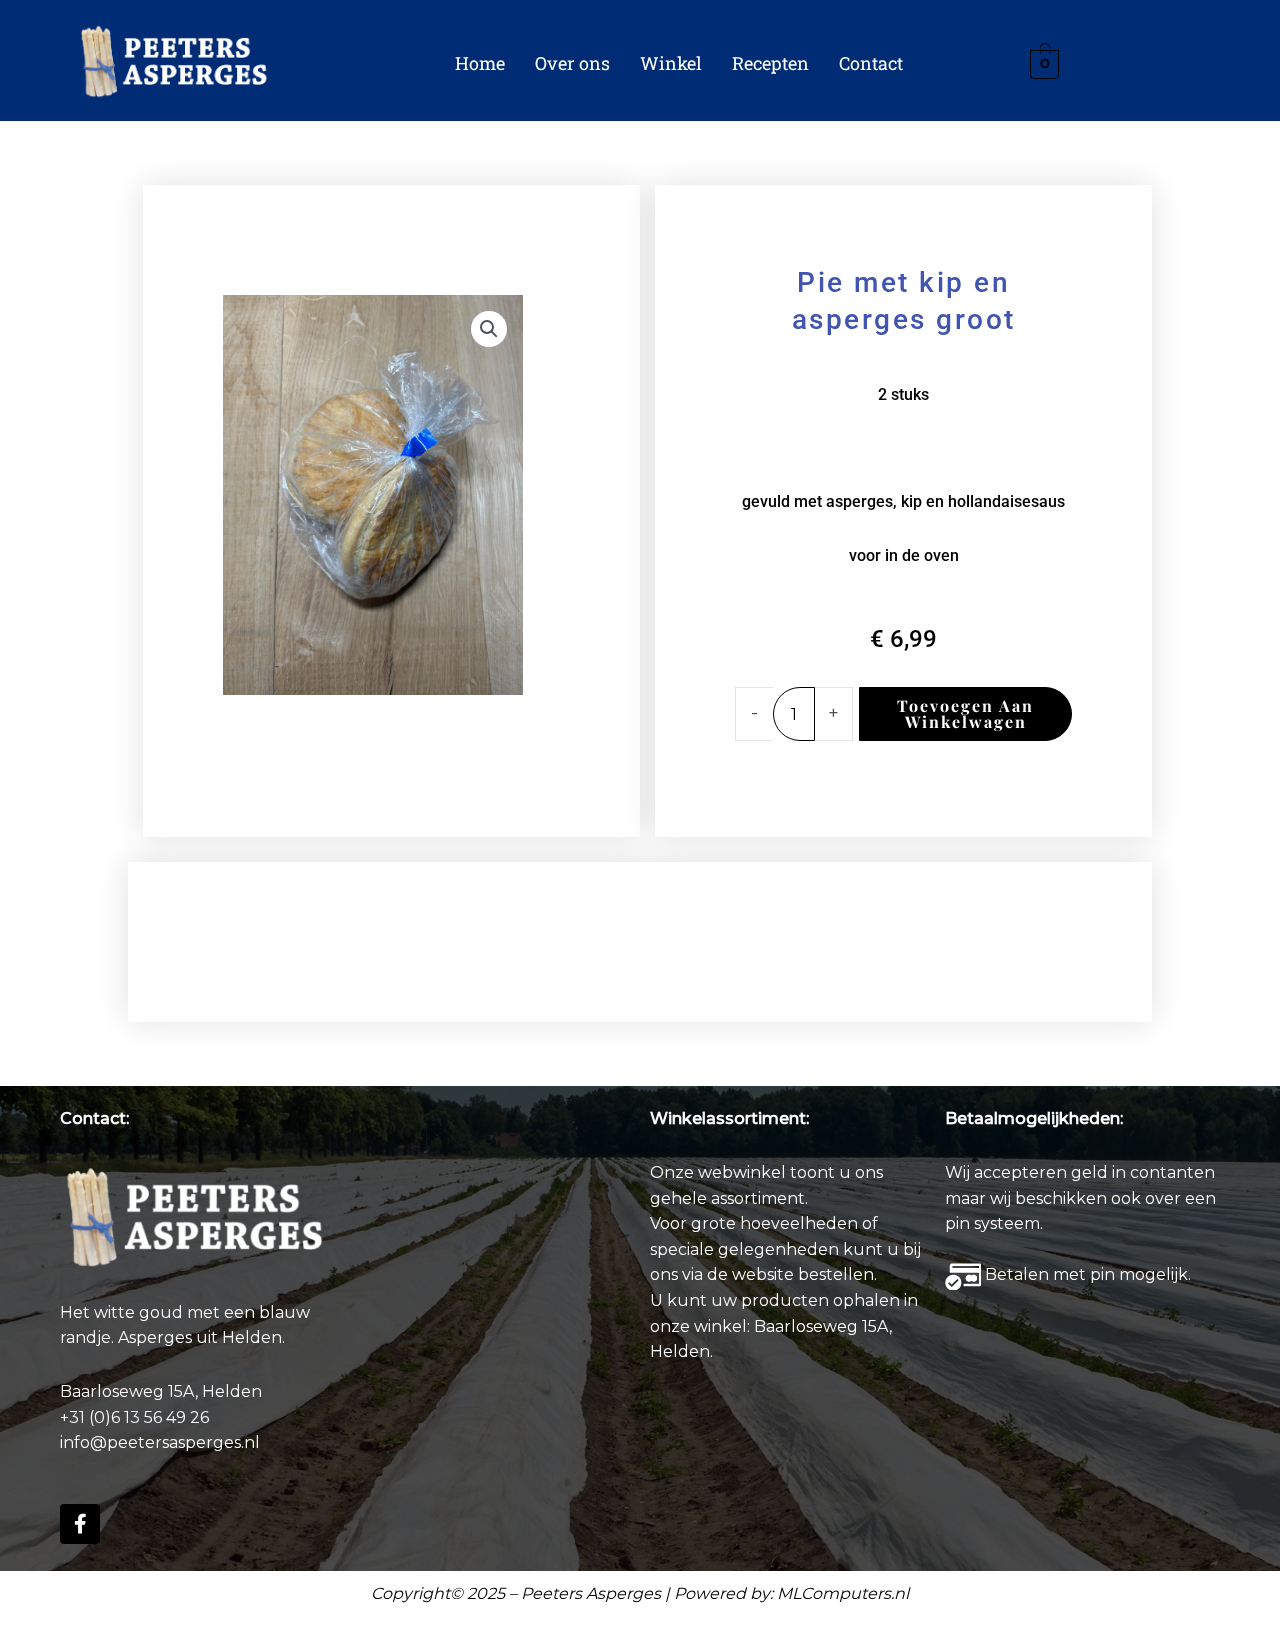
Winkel (671, 63)
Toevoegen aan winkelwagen (965, 713)
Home (480, 63)
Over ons (572, 63)
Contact (871, 63)
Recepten (770, 63)
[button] (489, 329)
